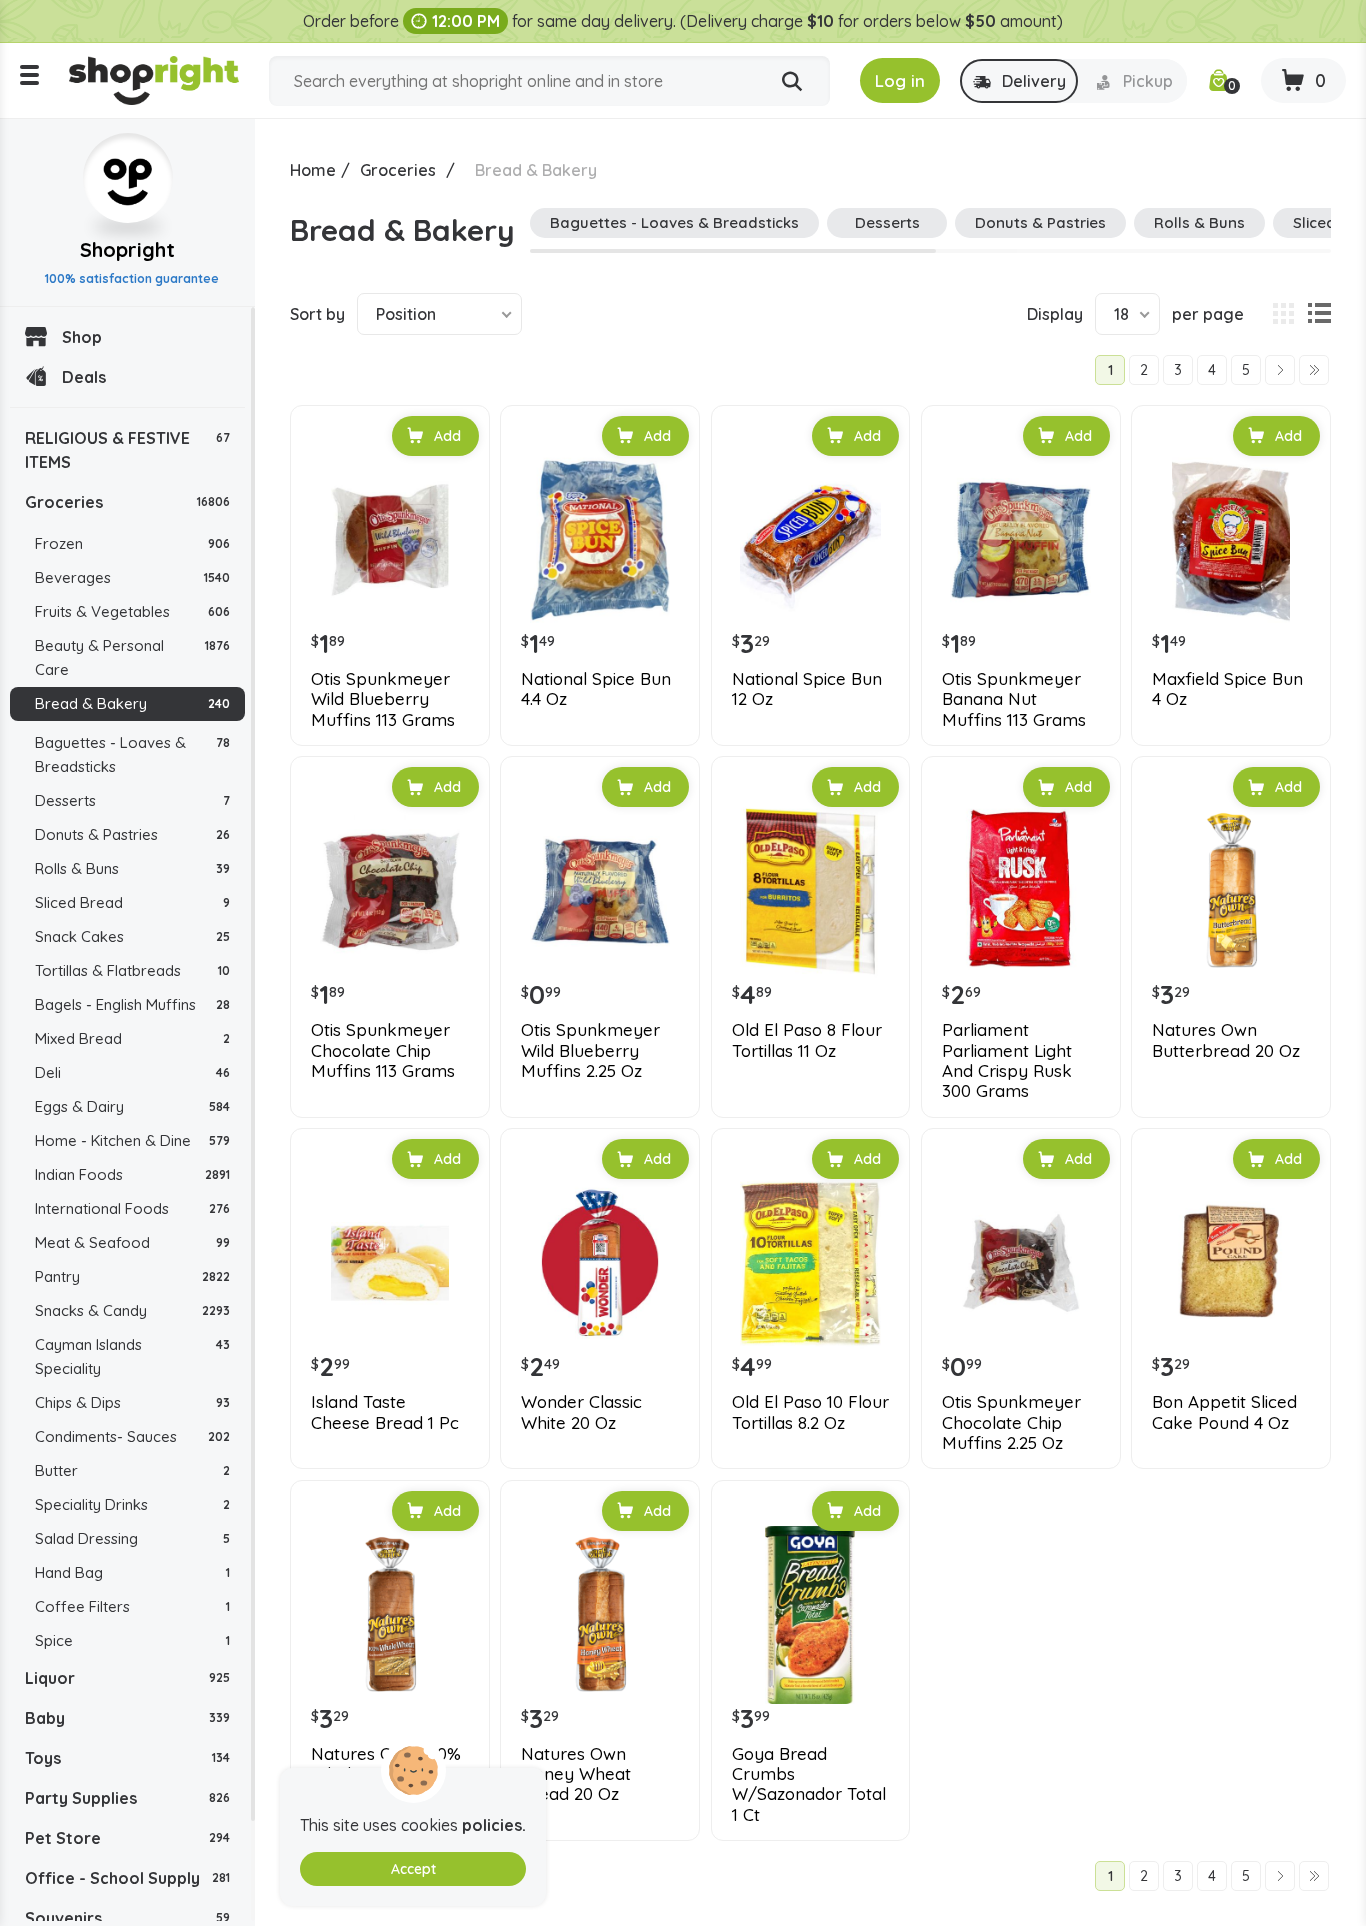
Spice (132, 1640)
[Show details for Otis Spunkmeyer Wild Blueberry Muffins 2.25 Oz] (600, 891)
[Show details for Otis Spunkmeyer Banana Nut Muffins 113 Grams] (1021, 540)
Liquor (127, 1678)
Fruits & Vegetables (132, 611)
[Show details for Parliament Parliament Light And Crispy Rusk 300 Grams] (1021, 891)
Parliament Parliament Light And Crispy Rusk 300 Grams (1007, 1060)
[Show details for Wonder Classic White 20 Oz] (600, 1263)
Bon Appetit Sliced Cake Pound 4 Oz (1224, 1412)
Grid (1283, 314)
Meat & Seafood (132, 1242)
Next (1280, 370)
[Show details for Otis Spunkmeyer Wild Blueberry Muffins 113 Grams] (390, 540)
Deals (84, 377)
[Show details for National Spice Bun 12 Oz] (811, 540)
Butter (132, 1470)
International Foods (132, 1208)
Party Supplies (127, 1798)
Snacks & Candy (132, 1310)
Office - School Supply (127, 1878)
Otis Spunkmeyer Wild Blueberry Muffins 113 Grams (383, 699)
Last (1314, 370)
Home (313, 170)
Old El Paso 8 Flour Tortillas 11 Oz (807, 1040)
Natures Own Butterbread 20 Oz (1226, 1040)
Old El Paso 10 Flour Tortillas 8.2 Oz (810, 1412)
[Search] (792, 82)
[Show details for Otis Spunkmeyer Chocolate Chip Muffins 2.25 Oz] (1021, 1263)
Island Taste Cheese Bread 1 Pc (385, 1412)
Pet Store (127, 1838)
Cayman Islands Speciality (132, 1356)
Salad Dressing (132, 1538)
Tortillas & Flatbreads (132, 970)
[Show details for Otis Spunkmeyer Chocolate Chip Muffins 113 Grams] (390, 891)
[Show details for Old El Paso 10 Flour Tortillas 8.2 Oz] (811, 1263)
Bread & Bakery (132, 703)
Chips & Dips (132, 1402)
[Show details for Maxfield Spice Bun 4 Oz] (1231, 540)
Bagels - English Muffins (132, 1004)
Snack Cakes (132, 936)
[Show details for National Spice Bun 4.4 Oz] (600, 540)
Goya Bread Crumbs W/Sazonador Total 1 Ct (809, 1784)
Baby (127, 1718)
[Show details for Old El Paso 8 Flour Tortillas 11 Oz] (811, 891)
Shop (82, 337)
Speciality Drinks (132, 1504)
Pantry (132, 1276)
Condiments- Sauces (132, 1436)
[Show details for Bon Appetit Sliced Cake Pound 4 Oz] (1231, 1263)
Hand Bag (132, 1572)
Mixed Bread (132, 1038)
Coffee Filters (132, 1606)
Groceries (127, 502)
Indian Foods (132, 1174)
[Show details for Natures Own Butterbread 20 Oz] (1231, 891)
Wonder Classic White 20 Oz (581, 1412)
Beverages (132, 577)
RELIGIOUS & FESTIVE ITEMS (127, 450)
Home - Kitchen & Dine (132, 1140)
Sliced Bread (132, 902)
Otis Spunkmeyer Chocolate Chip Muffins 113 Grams (383, 1050)
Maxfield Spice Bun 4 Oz (1227, 689)
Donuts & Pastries (132, 834)
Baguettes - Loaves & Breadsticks (132, 754)
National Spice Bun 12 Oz (807, 689)
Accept (413, 1869)
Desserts (132, 800)
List (1319, 314)
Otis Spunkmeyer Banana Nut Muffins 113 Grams (1014, 699)
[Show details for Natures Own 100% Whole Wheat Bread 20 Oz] (390, 1615)
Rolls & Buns (132, 868)
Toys (127, 1758)
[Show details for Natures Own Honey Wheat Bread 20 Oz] (600, 1615)
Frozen (132, 543)
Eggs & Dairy (132, 1106)
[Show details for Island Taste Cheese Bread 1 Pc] (390, 1263)
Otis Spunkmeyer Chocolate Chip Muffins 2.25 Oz (1011, 1422)
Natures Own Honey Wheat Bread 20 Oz (576, 1774)
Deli (132, 1072)
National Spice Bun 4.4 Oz (596, 689)
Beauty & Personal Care (132, 657)
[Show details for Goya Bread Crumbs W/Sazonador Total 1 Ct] (811, 1615)
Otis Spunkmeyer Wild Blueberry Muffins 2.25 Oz (590, 1050)
